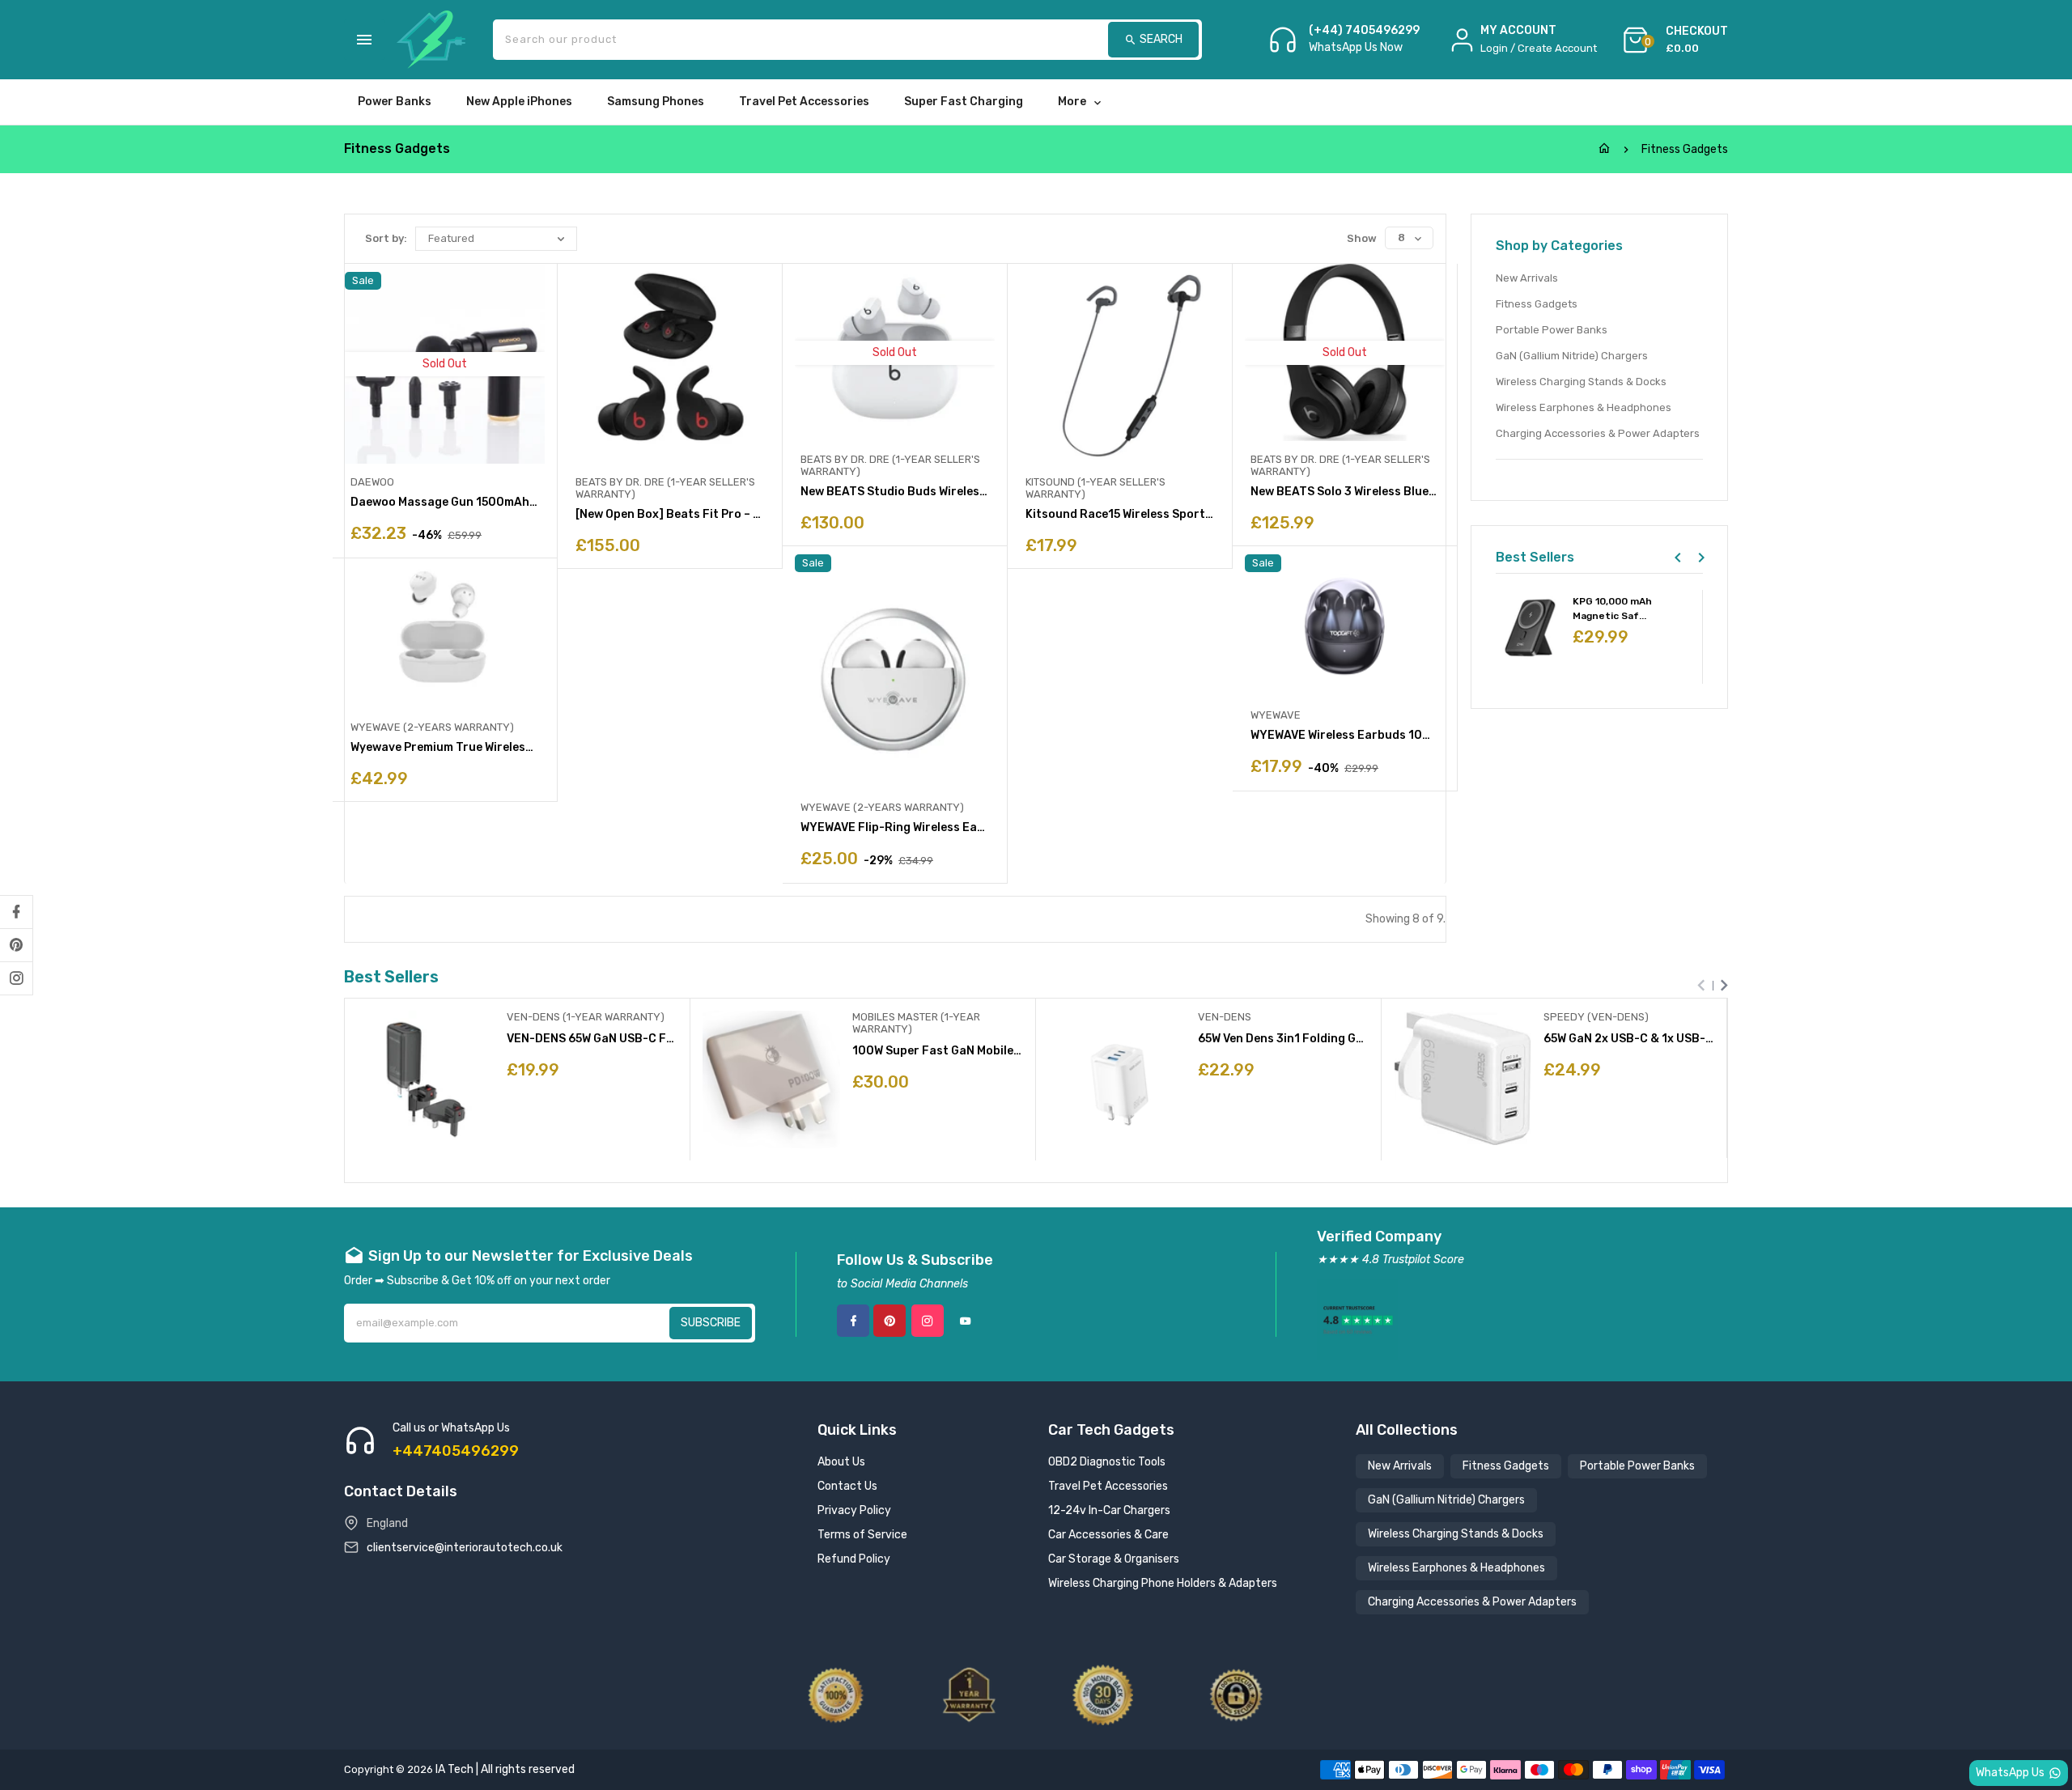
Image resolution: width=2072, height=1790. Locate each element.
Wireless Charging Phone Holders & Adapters (1163, 1583)
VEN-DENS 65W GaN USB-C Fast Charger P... (592, 1039)
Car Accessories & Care (1108, 1535)
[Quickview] (558, 1119)
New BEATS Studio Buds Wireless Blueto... (895, 492)
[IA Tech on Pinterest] (16, 945)
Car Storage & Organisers (1114, 1559)
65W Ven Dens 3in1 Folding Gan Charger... (1283, 1039)
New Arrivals (1527, 278)
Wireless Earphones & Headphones (1584, 407)
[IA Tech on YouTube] (966, 1321)
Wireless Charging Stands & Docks (1581, 382)
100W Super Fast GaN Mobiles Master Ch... (938, 1051)
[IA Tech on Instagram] (16, 978)
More (1072, 102)
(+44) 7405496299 (1364, 31)
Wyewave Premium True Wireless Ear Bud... (445, 747)
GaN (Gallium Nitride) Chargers (1572, 356)
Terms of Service (862, 1535)
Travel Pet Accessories (1108, 1486)
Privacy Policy (854, 1510)
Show (1362, 238)
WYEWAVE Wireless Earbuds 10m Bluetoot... (1345, 735)
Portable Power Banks (1552, 330)
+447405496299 (456, 1451)
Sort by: (386, 238)
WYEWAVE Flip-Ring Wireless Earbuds (895, 827)
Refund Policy (854, 1559)
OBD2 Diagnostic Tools (1107, 1462)
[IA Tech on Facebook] (16, 912)
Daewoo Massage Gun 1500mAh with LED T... (445, 502)
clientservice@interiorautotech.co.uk (465, 1548)
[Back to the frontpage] (1604, 149)
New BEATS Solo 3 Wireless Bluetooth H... (1345, 492)
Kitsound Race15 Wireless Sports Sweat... (1120, 514)
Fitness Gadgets (1537, 304)
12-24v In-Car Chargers (1109, 1510)
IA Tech (454, 1769)
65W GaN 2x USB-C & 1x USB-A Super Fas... (1629, 1039)
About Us (841, 1462)
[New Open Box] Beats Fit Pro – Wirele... (670, 514)
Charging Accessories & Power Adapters (1598, 433)
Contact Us (847, 1486)
